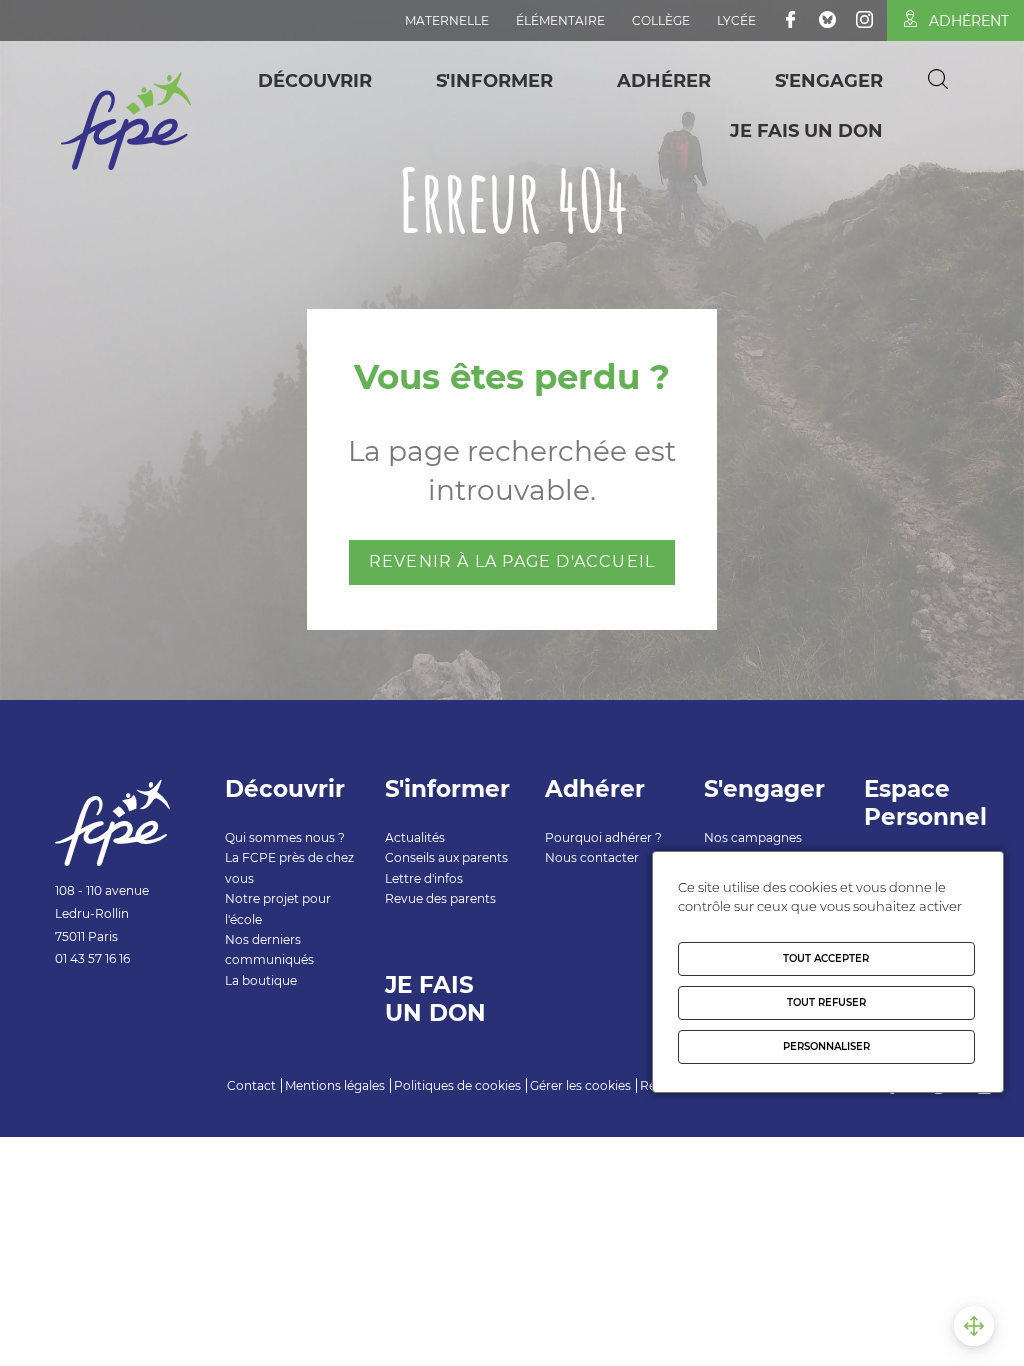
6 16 (119, 958)
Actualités (415, 837)
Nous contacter (592, 857)
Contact (251, 1085)
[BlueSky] (827, 19)
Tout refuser (826, 1002)
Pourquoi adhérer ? (603, 837)
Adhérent (969, 21)
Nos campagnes (753, 837)
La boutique (261, 980)
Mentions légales (335, 1085)
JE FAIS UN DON (806, 131)
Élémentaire (560, 20)
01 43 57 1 (82, 958)
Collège (661, 20)
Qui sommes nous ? (285, 837)
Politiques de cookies (457, 1085)
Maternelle (447, 20)
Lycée (736, 20)
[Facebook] (790, 19)
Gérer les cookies (580, 1085)
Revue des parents (440, 898)
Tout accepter (826, 958)
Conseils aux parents (446, 857)
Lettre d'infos (424, 878)
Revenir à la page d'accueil (512, 561)
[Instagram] (864, 19)
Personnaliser (826, 1046)
